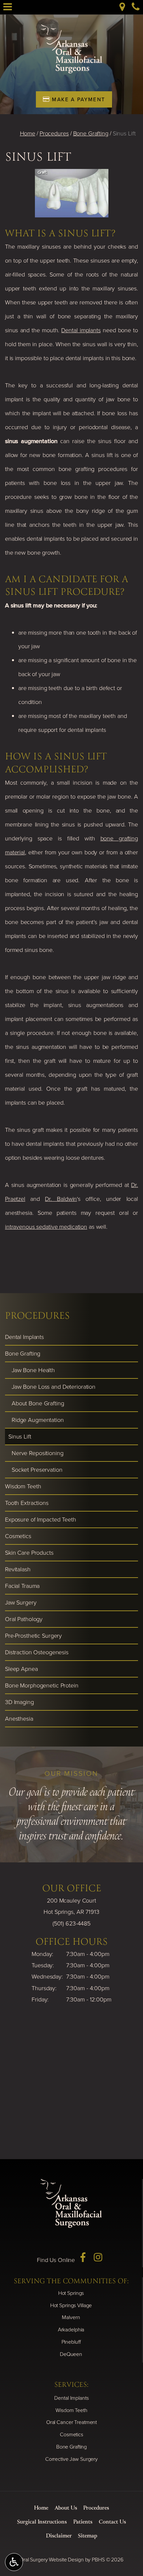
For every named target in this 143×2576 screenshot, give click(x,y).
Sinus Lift (20, 1437)
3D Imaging (19, 1702)
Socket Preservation (37, 1470)
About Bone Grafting (38, 1403)
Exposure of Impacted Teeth (41, 1520)
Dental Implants (24, 1337)
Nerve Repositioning (38, 1453)
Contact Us (112, 2522)
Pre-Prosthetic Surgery (33, 1636)
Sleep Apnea (21, 1669)
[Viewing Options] (14, 2562)
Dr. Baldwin (61, 1199)
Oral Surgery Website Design (52, 2560)
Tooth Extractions (27, 1503)
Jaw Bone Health (33, 1370)
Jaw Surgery (21, 1602)
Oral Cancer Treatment (71, 2422)
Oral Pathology (24, 1619)
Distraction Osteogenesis (37, 1652)
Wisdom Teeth (23, 1486)
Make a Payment (77, 99)
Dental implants (81, 330)
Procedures (54, 133)
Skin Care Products (29, 1553)
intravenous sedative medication (46, 1227)
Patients (83, 2522)
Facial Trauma (22, 1586)
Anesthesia (19, 1719)
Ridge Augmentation (38, 1420)
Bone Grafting (91, 133)
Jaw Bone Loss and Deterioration (54, 1387)
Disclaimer (59, 2536)
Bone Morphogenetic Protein (42, 1685)
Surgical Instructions (42, 2522)
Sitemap (87, 2536)
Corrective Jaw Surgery (71, 2459)
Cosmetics (18, 1536)
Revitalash (18, 1569)
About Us (66, 2508)
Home (28, 133)
